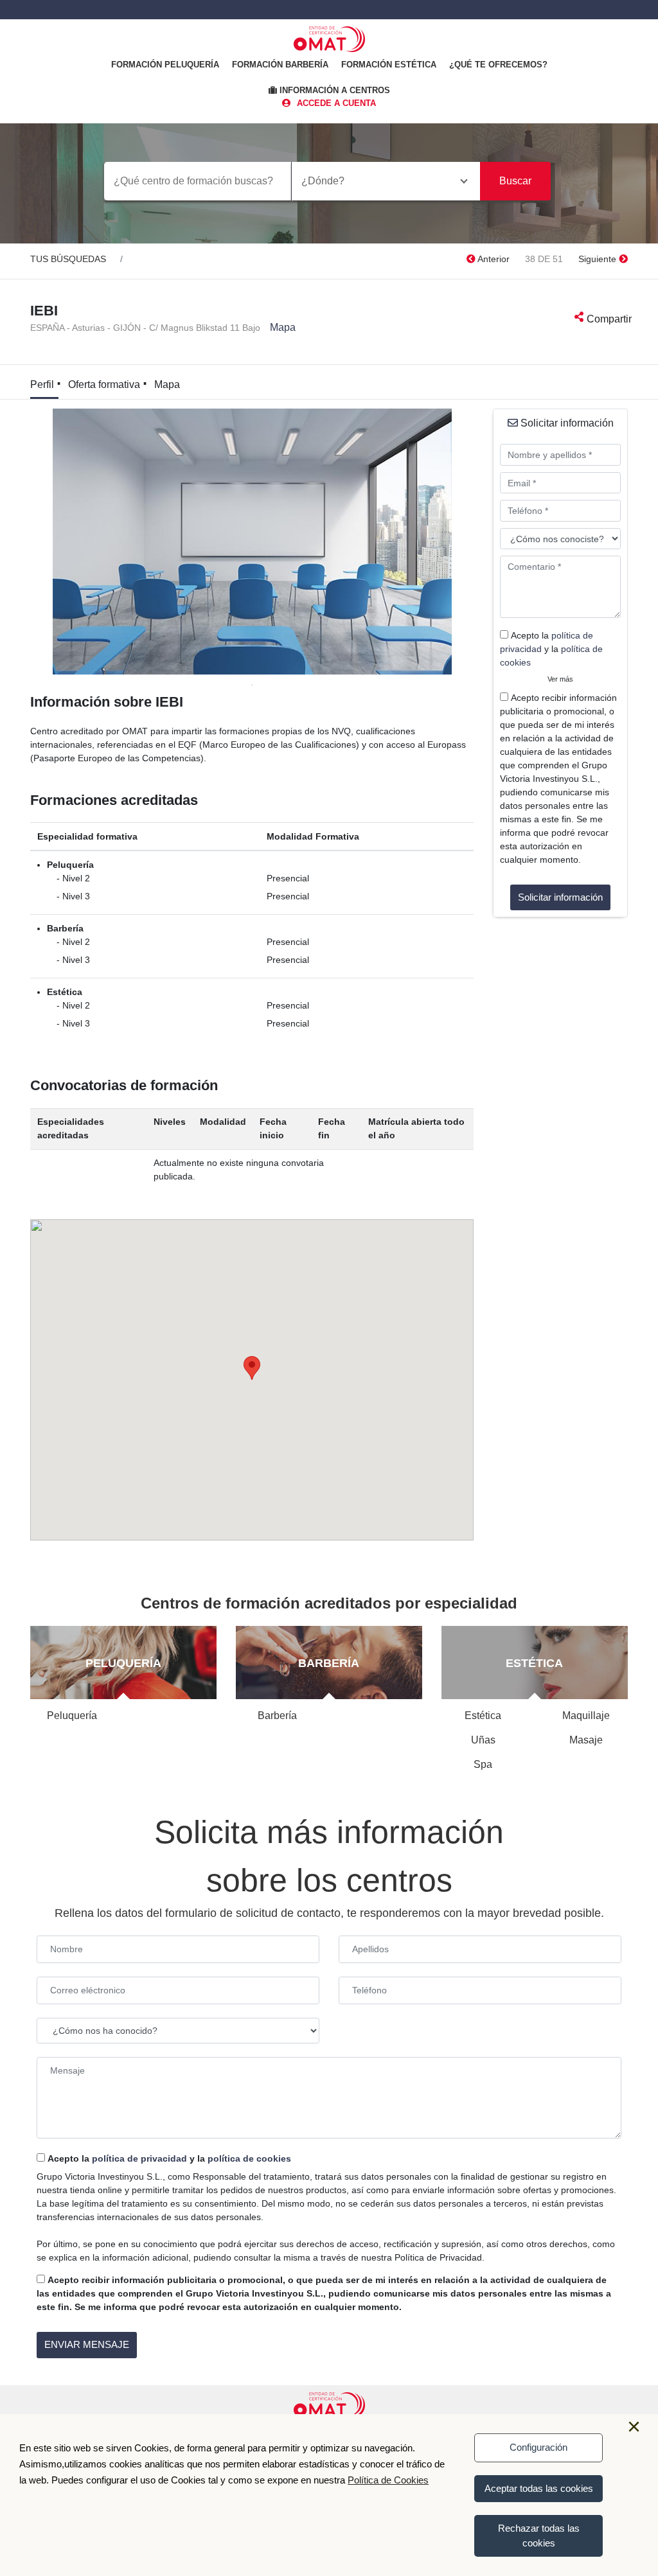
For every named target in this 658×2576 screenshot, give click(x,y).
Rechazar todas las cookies (539, 2536)
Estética (483, 1716)
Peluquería (72, 1716)
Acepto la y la (551, 649)
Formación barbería (280, 65)
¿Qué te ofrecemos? (498, 65)
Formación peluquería (165, 65)
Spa (483, 1764)
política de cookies (249, 2158)
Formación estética (389, 65)
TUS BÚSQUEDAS (68, 259)
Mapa (283, 327)
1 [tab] (252, 684)
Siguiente (599, 259)
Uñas (483, 1740)
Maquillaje (586, 1716)
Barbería (277, 1716)
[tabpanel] (252, 542)
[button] (252, 1368)
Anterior (493, 259)
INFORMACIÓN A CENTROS (333, 90)
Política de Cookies (388, 2480)
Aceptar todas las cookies (539, 2488)
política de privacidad (139, 2158)
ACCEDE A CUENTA (336, 103)
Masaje (586, 1740)
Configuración (538, 2447)
